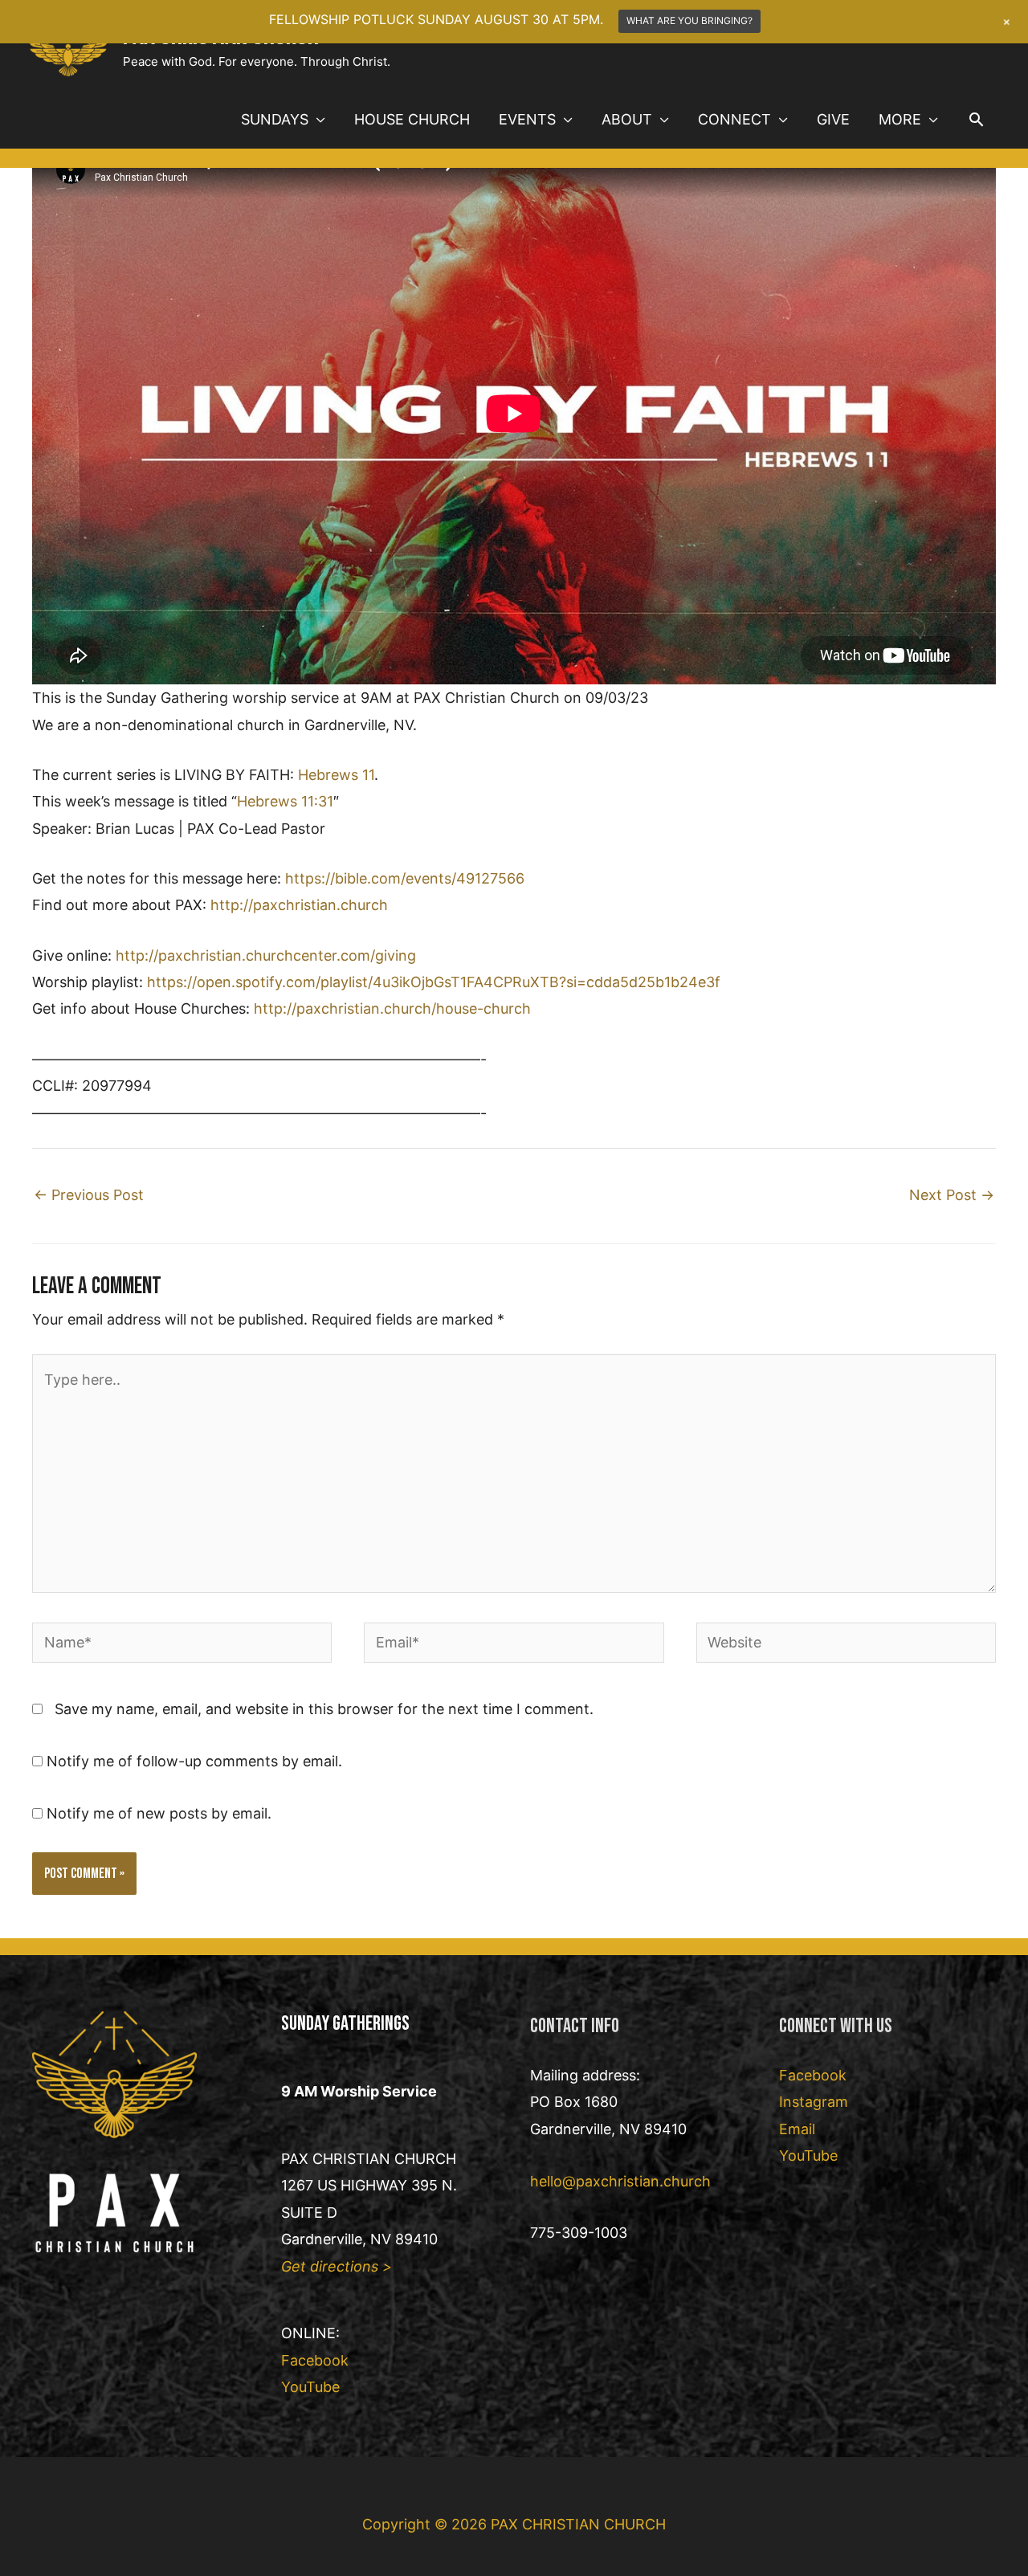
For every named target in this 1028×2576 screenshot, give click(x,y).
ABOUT (627, 119)
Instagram (814, 2102)
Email (797, 2129)
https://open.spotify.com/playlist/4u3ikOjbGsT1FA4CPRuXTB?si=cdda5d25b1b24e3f (434, 982)
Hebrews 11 (336, 775)
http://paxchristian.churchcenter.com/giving (266, 955)
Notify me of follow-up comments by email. (194, 1761)
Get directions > (337, 2266)
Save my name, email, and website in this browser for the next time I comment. (324, 1709)
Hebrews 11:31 (285, 801)
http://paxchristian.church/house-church (392, 1008)
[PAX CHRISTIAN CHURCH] (68, 44)
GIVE (833, 119)
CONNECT (734, 119)
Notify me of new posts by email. (159, 1813)
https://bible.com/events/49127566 (405, 878)
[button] (976, 119)
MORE (900, 119)
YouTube (310, 2387)
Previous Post (89, 1195)
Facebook (315, 2360)
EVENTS (527, 119)
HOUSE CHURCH (412, 119)
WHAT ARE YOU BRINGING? (689, 20)
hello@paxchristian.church (620, 2181)
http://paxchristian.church (299, 905)
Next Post (952, 1195)
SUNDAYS (275, 119)
